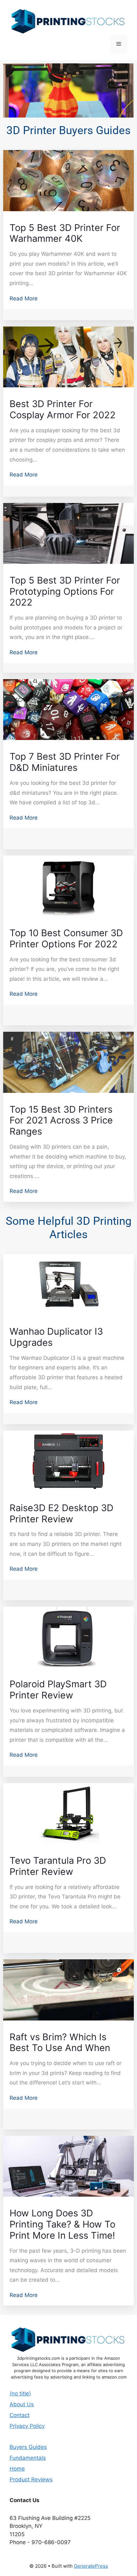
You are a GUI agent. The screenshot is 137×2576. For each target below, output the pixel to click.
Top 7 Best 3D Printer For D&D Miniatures (65, 762)
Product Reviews (31, 2479)
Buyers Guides (28, 2447)
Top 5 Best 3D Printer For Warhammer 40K (65, 233)
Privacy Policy (27, 2426)
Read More (24, 298)
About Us (22, 2404)
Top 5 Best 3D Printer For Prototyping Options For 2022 (65, 592)
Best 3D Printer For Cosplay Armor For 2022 (63, 409)
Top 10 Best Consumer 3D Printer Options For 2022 (66, 939)
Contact (20, 2415)
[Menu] (119, 44)
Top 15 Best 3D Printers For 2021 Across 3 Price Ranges (61, 1121)
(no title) (20, 2393)
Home (17, 2469)
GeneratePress (91, 2566)
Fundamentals (28, 2458)
